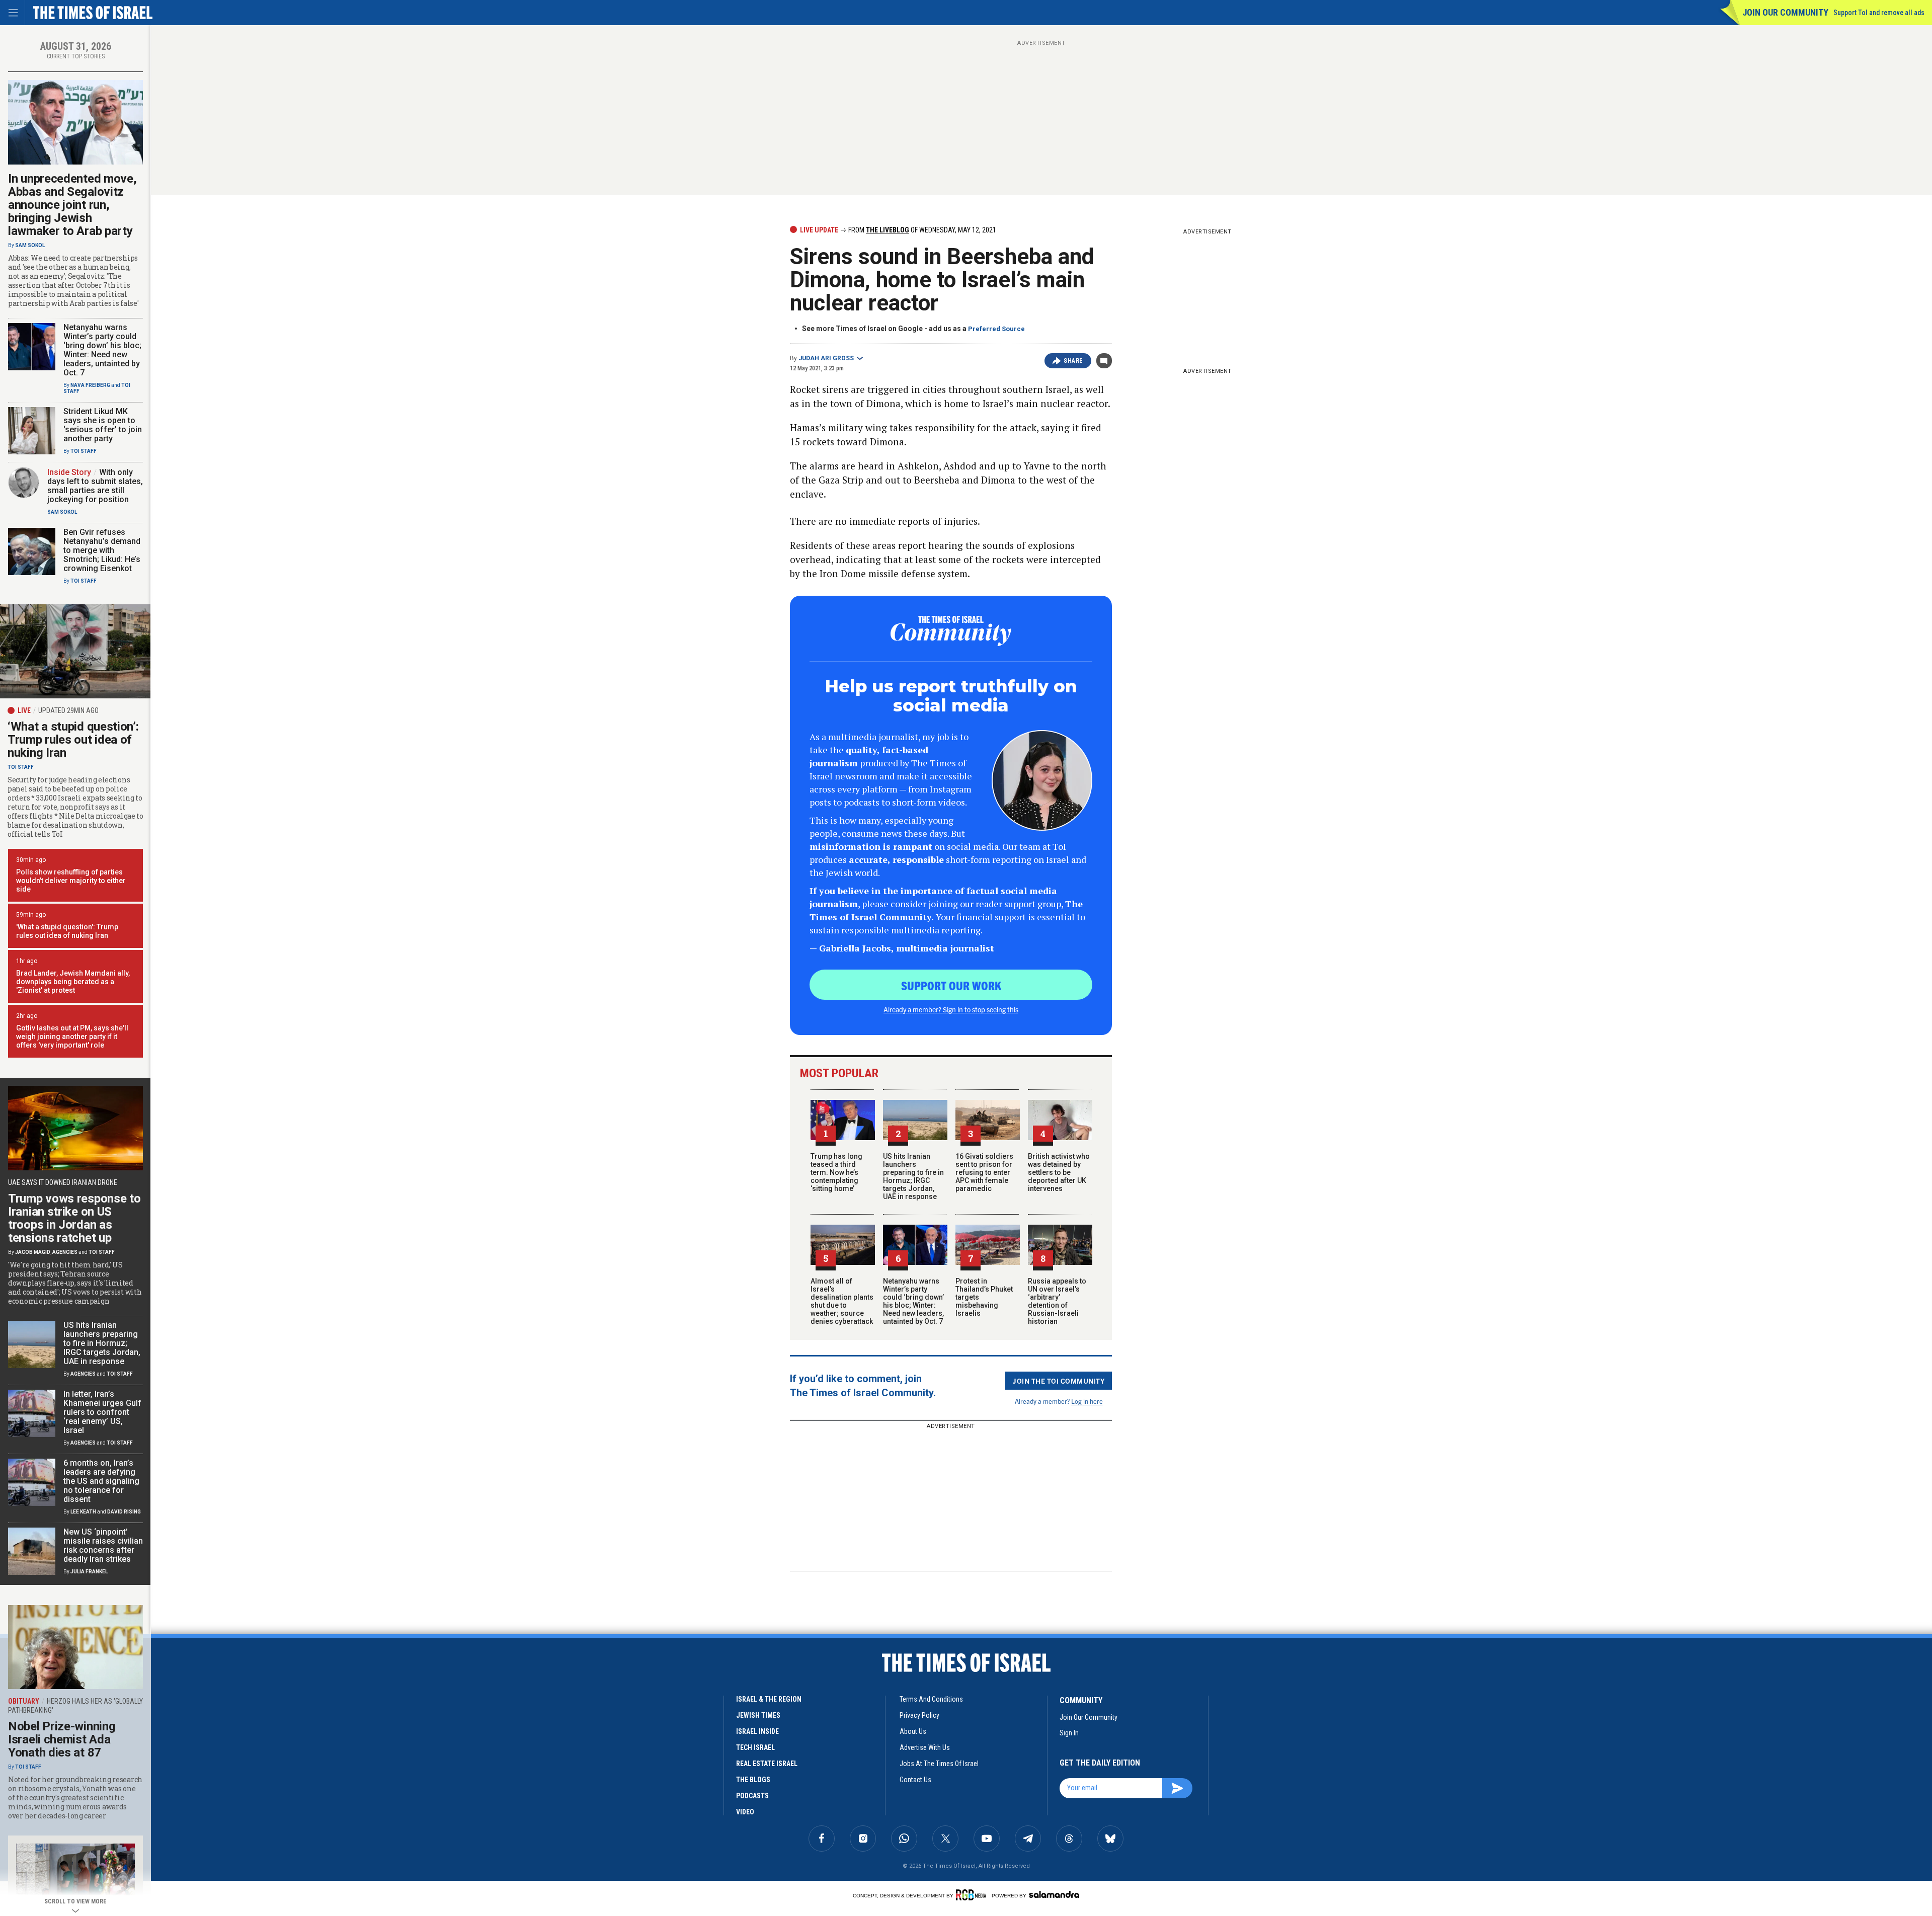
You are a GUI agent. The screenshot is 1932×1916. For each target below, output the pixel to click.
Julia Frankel (89, 1572)
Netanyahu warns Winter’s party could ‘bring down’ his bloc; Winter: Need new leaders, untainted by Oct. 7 (913, 1301)
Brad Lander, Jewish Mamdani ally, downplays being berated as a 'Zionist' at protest (73, 982)
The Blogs (753, 1780)
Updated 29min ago (68, 710)
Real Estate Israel (767, 1764)
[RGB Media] (973, 1895)
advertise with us (925, 1747)
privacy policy (919, 1715)
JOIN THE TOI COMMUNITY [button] (1059, 1381)
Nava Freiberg (90, 385)
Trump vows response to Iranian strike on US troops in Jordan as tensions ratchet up (74, 1218)
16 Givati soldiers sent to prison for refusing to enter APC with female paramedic (984, 1172)
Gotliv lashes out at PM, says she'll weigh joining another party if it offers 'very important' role (72, 1036)
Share (1073, 361)
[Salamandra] (1054, 1894)
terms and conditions (931, 1699)
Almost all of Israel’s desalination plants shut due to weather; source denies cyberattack (842, 1301)
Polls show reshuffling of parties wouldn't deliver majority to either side (71, 881)
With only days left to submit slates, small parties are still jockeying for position (95, 486)
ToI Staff (84, 451)
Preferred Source (996, 329)
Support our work (951, 985)
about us (913, 1731)
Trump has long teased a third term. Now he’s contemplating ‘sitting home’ (836, 1172)
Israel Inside (757, 1731)
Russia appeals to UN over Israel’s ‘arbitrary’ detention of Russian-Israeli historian (1057, 1301)
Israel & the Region (769, 1699)
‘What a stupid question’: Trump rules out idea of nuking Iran (73, 740)
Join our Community (1785, 12)
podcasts (752, 1796)
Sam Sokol (30, 245)
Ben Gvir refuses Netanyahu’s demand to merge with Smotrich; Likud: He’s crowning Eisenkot (102, 550)
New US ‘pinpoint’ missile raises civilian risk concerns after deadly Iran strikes (103, 1545)
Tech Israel (755, 1747)
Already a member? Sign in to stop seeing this (951, 1009)
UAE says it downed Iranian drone (63, 1182)
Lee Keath (83, 1512)
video (745, 1812)
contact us (915, 1780)
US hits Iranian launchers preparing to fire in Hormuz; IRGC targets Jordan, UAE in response (913, 1176)
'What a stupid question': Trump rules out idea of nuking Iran (67, 931)
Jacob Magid (33, 1252)
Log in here (1087, 1401)
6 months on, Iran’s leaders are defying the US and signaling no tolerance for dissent (101, 1481)
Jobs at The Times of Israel (939, 1764)
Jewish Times (758, 1715)
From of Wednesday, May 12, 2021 (921, 230)
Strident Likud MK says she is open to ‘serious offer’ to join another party (103, 425)
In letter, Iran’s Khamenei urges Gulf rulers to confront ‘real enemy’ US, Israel (102, 1412)
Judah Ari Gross (826, 358)
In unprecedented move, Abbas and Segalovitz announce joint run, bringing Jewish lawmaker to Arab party (72, 205)
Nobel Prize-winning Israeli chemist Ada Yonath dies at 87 (62, 1739)
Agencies (65, 1252)
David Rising (124, 1512)
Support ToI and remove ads (1879, 13)
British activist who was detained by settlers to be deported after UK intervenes (1059, 1172)
